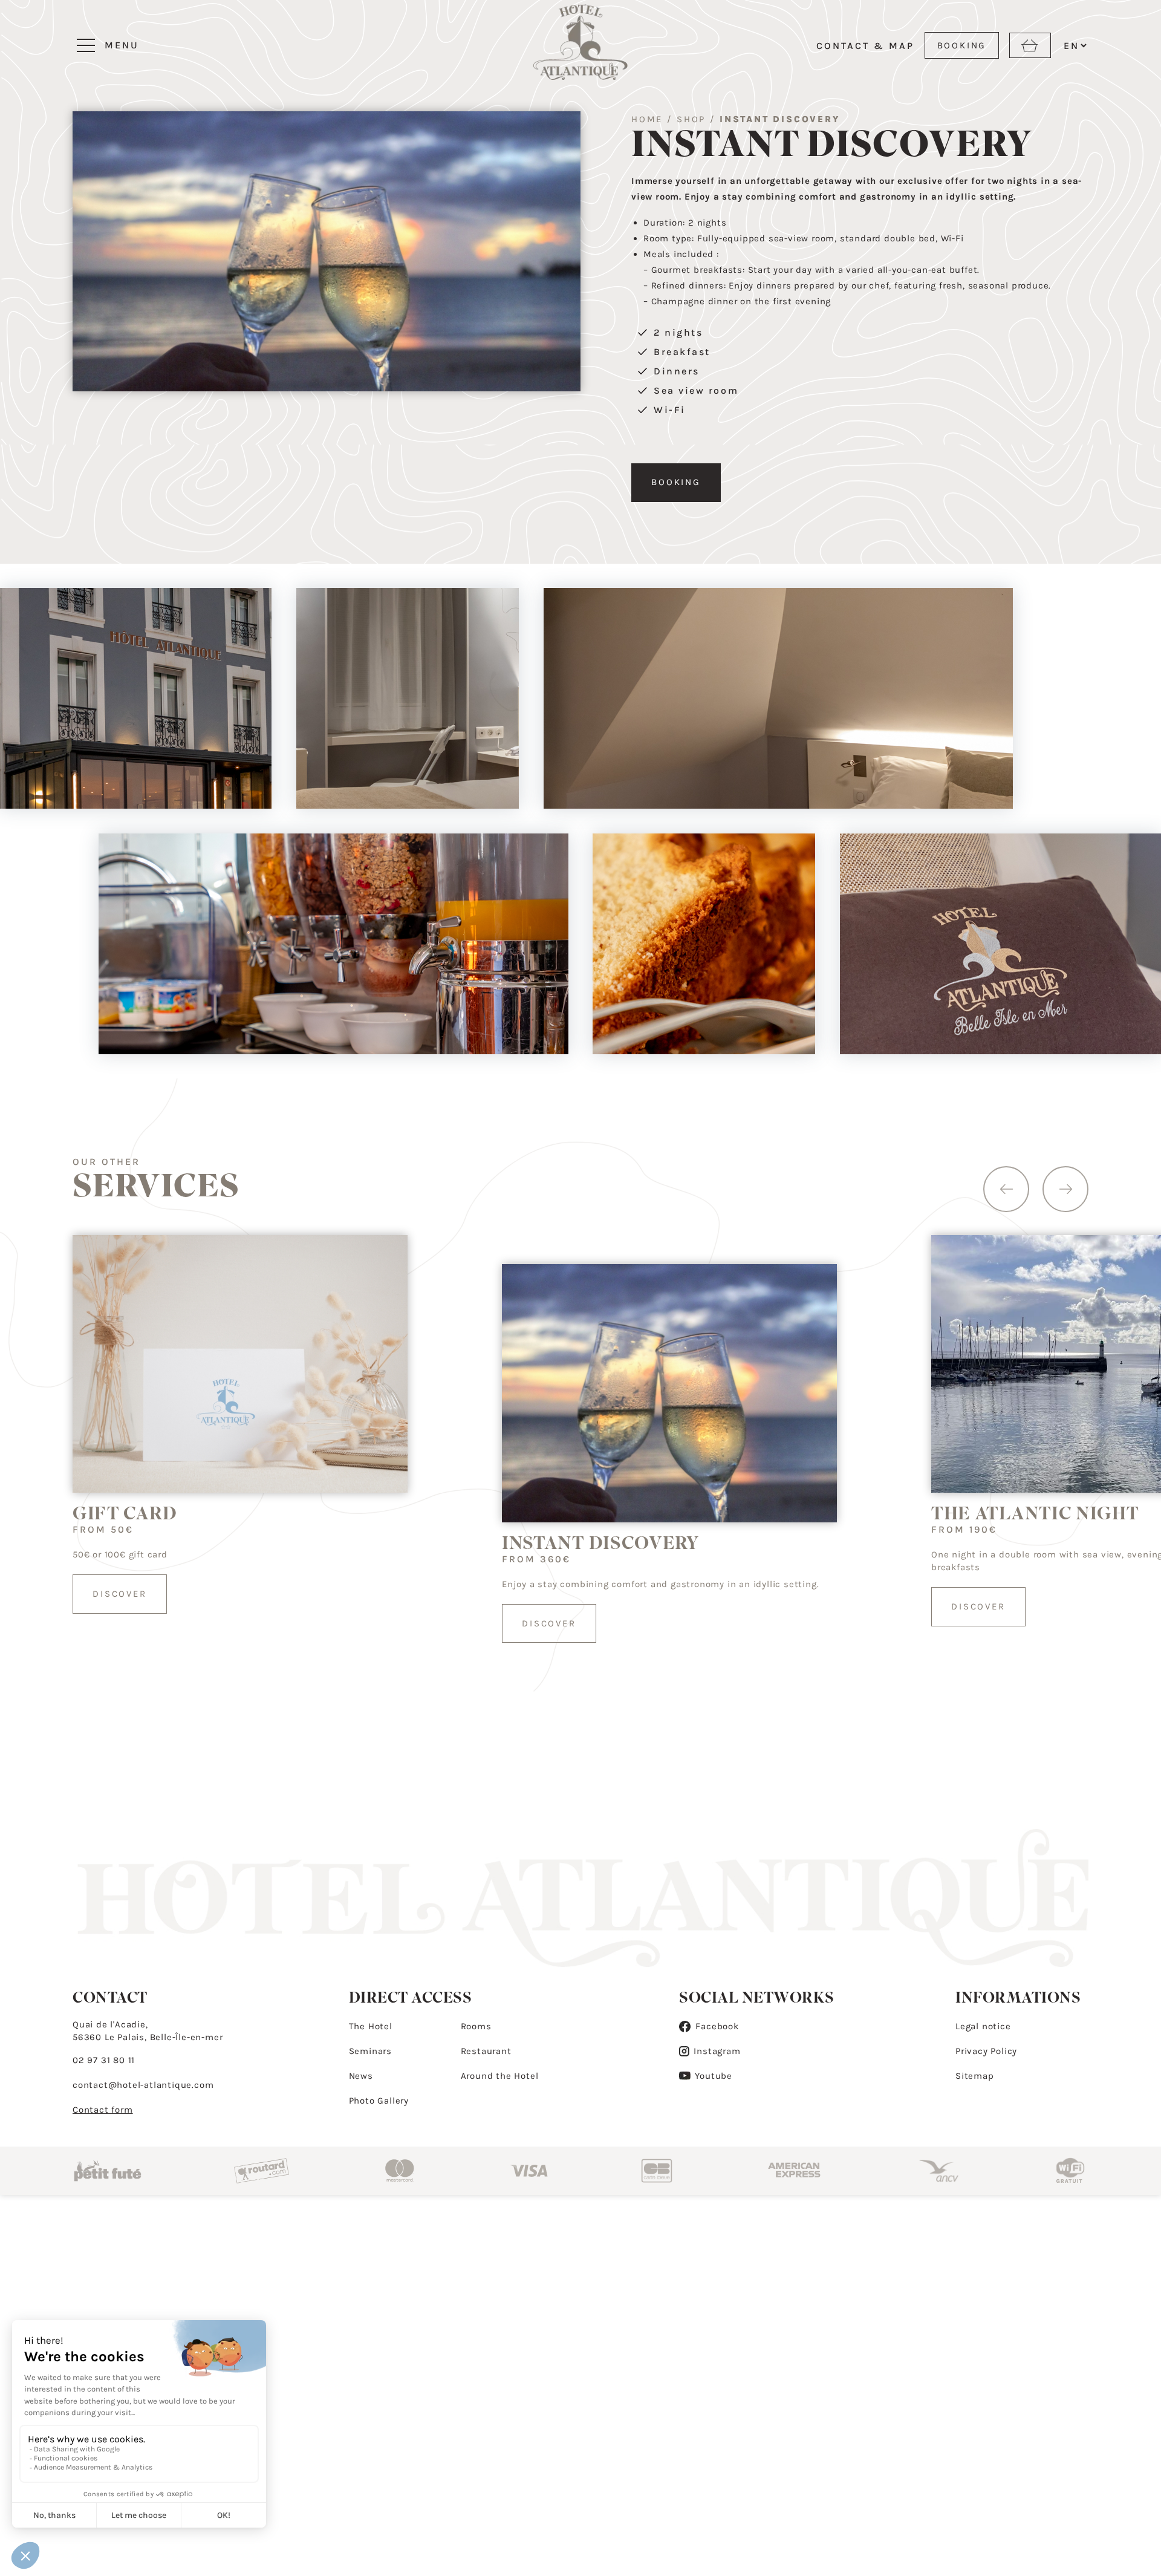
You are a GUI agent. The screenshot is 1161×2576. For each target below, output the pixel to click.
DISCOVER (119, 1594)
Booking (676, 482)
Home (647, 119)
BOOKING (962, 45)
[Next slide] (1065, 1189)
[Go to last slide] (1006, 1189)
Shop (691, 119)
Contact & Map (865, 46)
